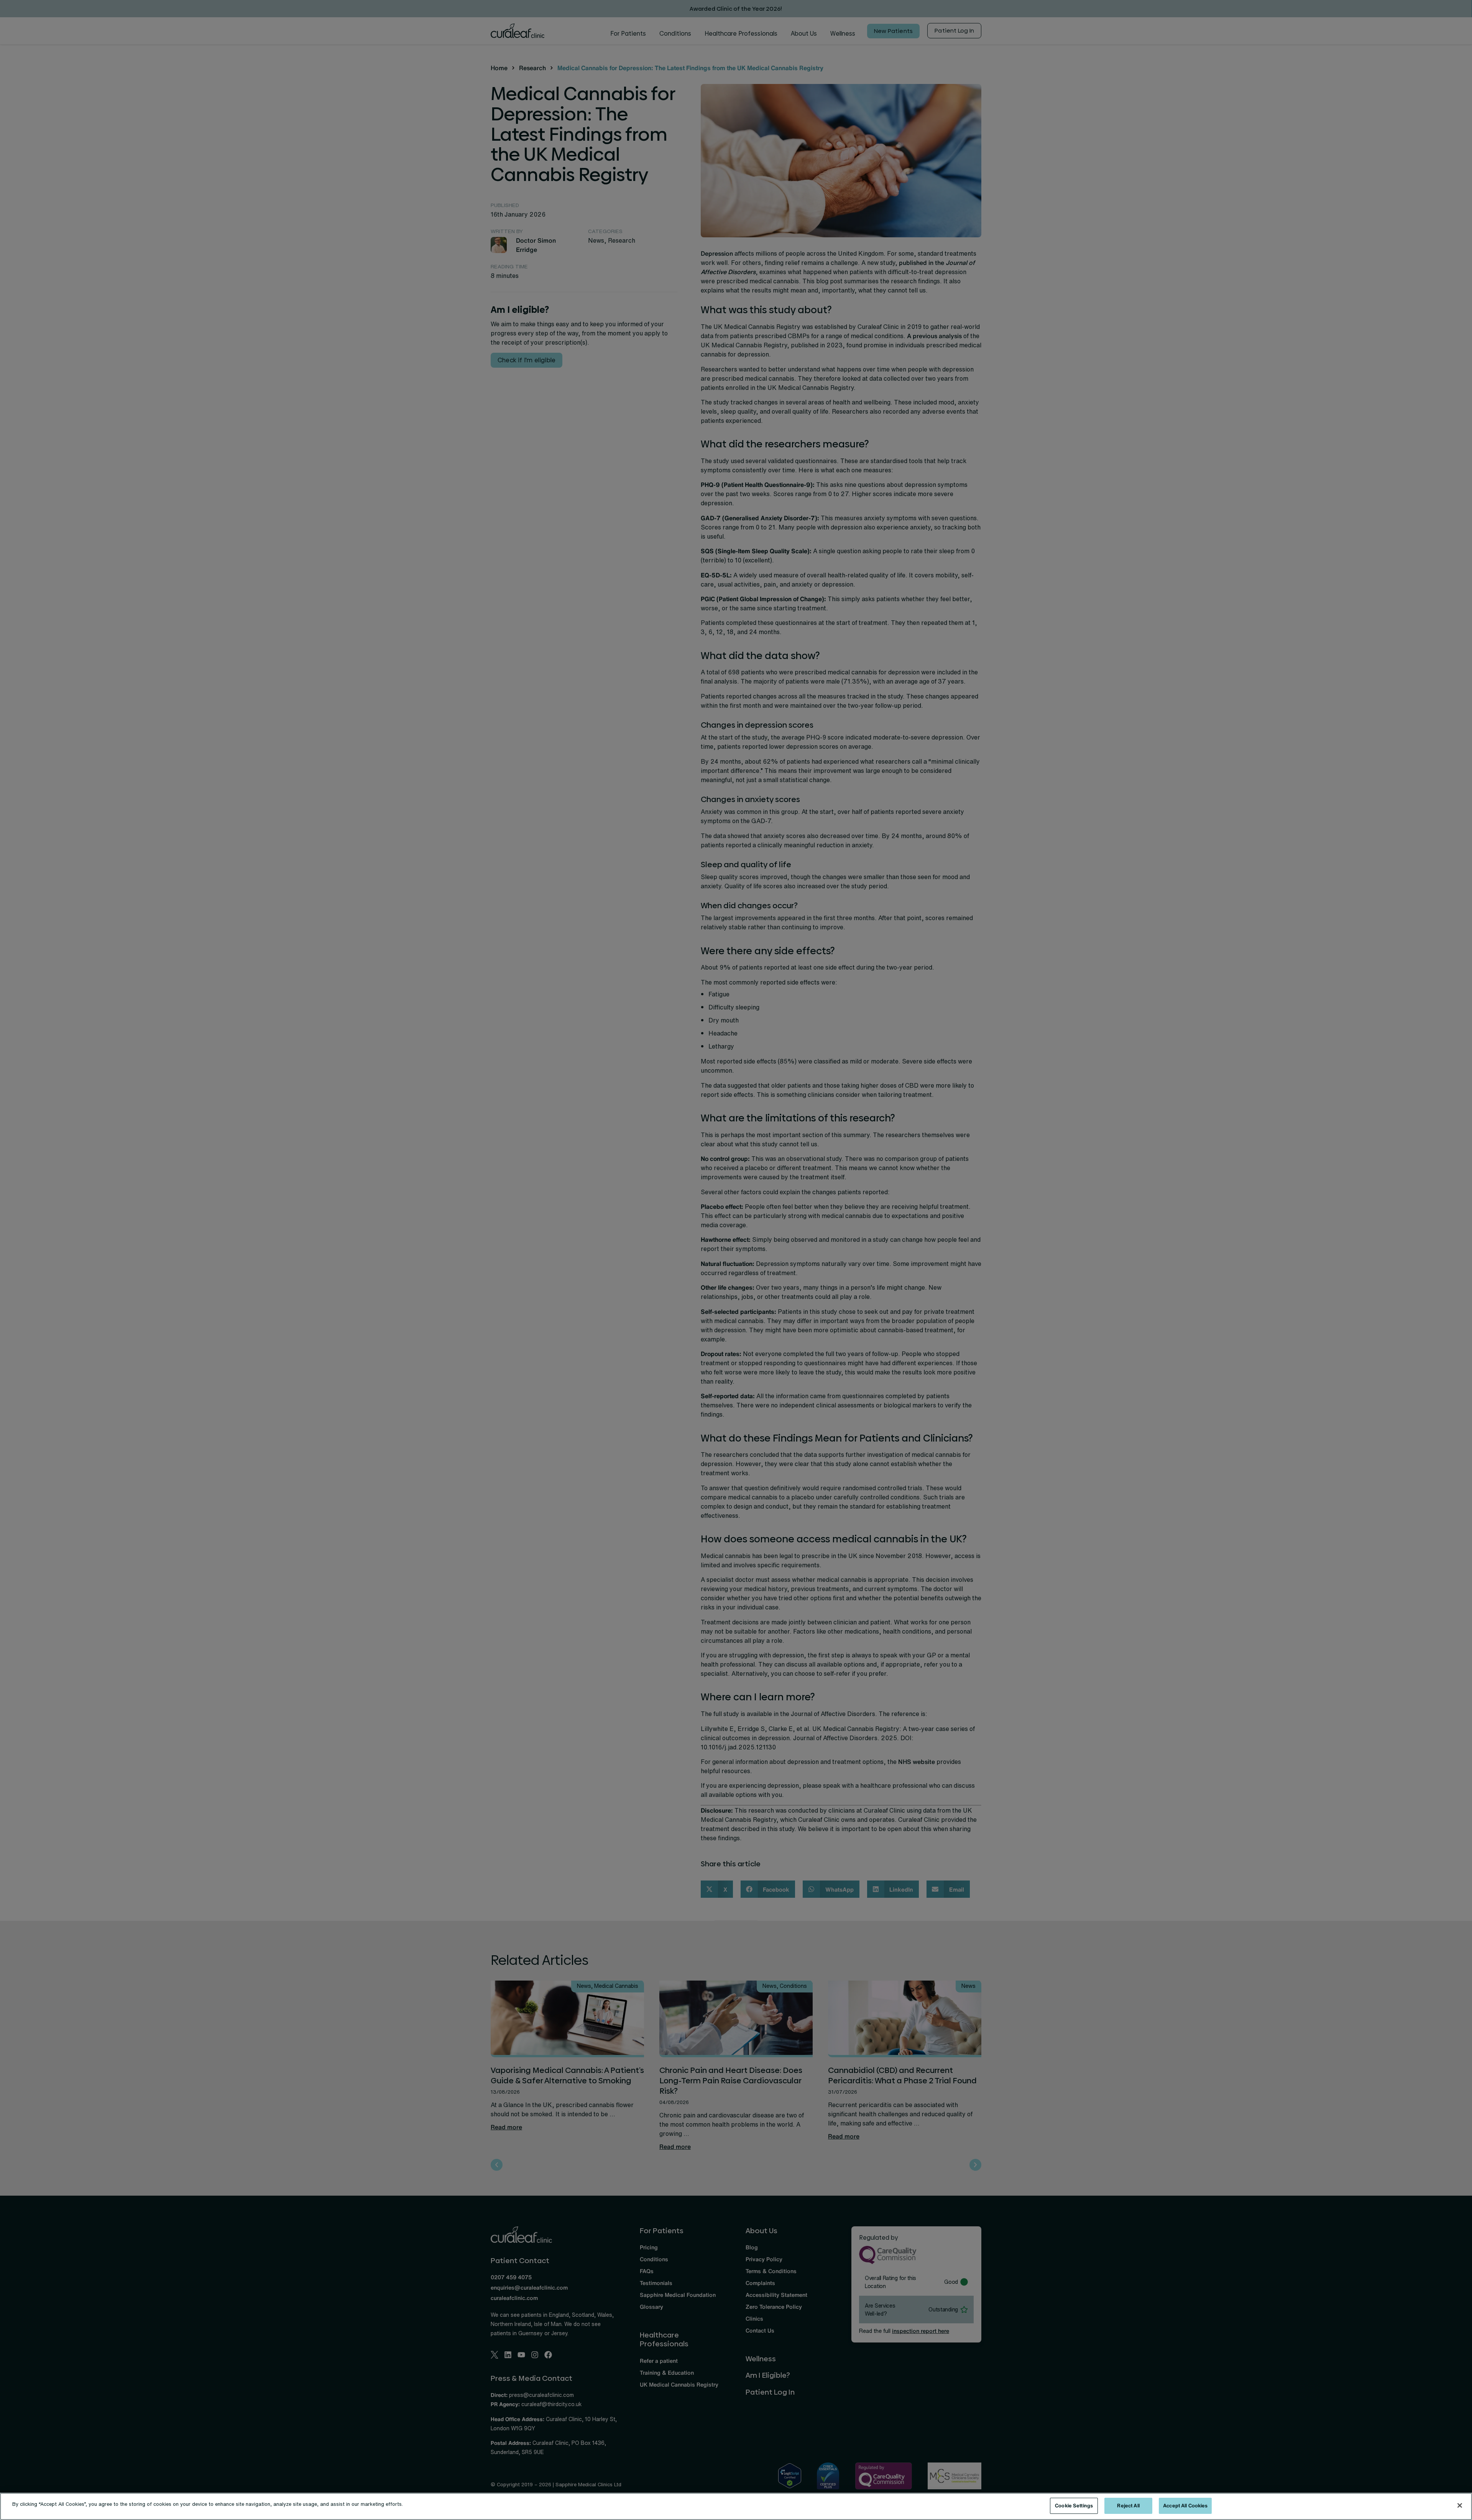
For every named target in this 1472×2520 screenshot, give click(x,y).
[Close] (1460, 2505)
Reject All (1128, 2506)
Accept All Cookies (1185, 2506)
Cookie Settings (1074, 2506)
